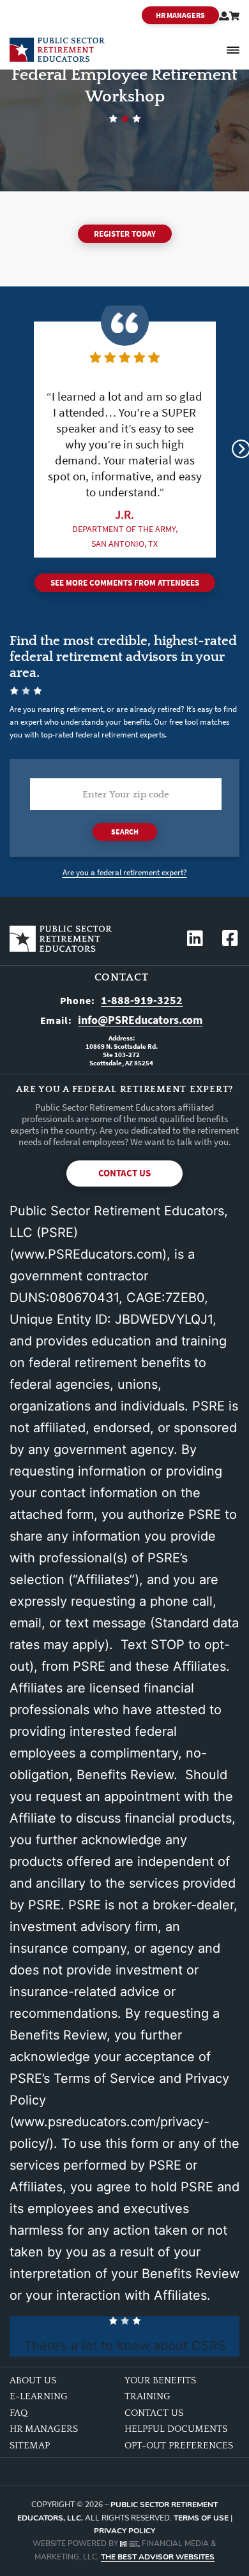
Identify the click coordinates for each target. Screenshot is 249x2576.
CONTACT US (124, 1173)
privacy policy (124, 2531)
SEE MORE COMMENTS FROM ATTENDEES (125, 583)
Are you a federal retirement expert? (125, 872)
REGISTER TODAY (125, 234)
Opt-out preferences (179, 2446)
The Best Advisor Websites (158, 2557)
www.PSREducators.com (88, 1254)
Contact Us (154, 2413)
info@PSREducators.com (140, 1020)
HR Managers (44, 2429)
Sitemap (30, 2446)
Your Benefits (160, 2380)
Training (147, 2396)
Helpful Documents (176, 2429)
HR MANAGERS (180, 15)
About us (33, 2380)
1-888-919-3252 (142, 1000)
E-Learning (39, 2396)
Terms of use (201, 2518)
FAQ (19, 2413)
